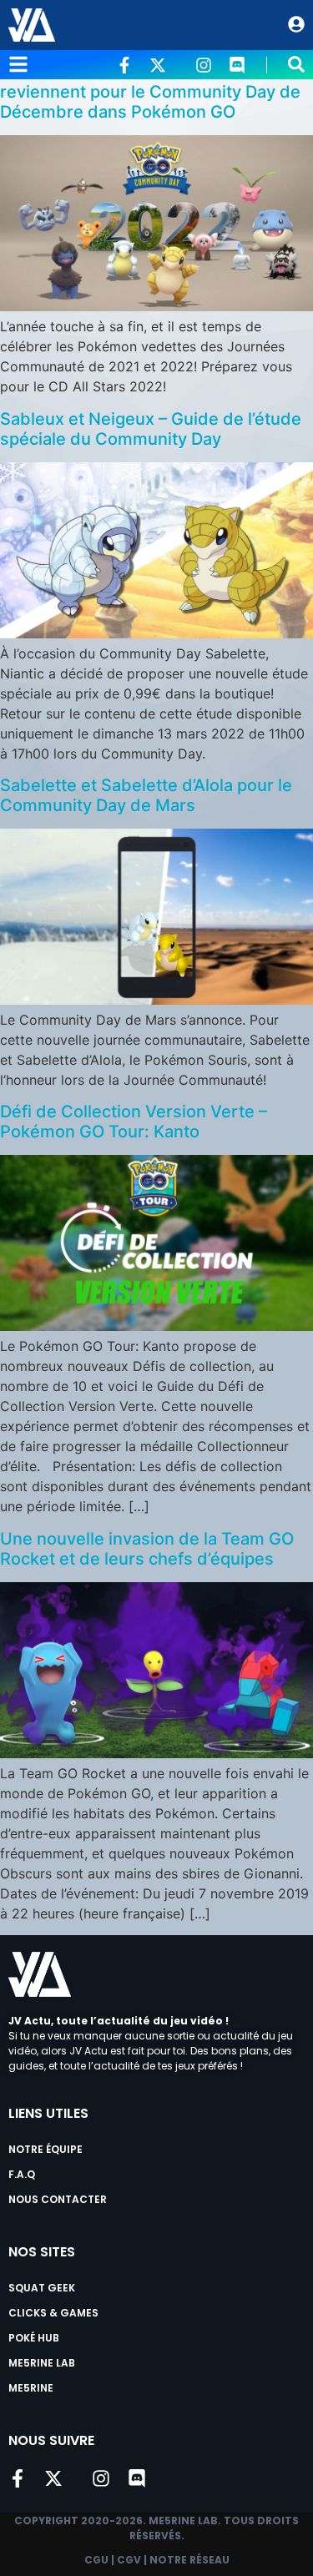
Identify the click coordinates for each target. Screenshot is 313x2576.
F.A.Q (22, 2174)
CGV (129, 2560)
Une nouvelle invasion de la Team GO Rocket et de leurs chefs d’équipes (147, 1549)
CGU (96, 2560)
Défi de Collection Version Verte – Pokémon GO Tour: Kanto (134, 1122)
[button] (296, 64)
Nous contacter (58, 2199)
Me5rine (31, 2388)
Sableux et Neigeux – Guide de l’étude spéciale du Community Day (151, 429)
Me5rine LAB (42, 2363)
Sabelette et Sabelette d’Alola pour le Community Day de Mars (146, 795)
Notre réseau (189, 2560)
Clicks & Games (53, 2313)
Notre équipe (45, 2149)
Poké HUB (34, 2338)
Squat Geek (42, 2288)
